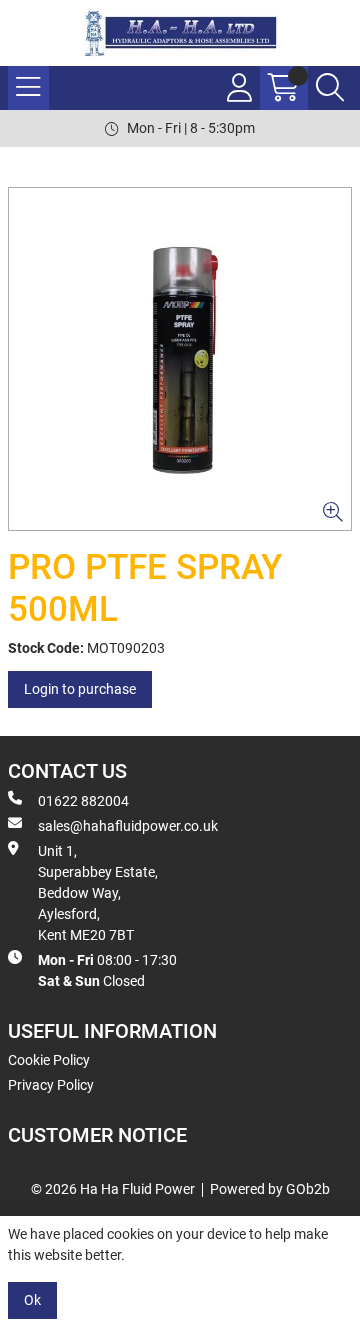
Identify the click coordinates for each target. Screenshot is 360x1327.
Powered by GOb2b (270, 1189)
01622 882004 (83, 801)
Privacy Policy (51, 1085)
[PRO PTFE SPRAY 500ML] (180, 359)
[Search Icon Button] (330, 88)
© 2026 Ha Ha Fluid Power (113, 1189)
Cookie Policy (49, 1060)
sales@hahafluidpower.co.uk (128, 826)
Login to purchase (80, 689)
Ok (32, 1300)
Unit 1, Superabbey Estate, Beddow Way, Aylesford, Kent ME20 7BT (98, 893)
